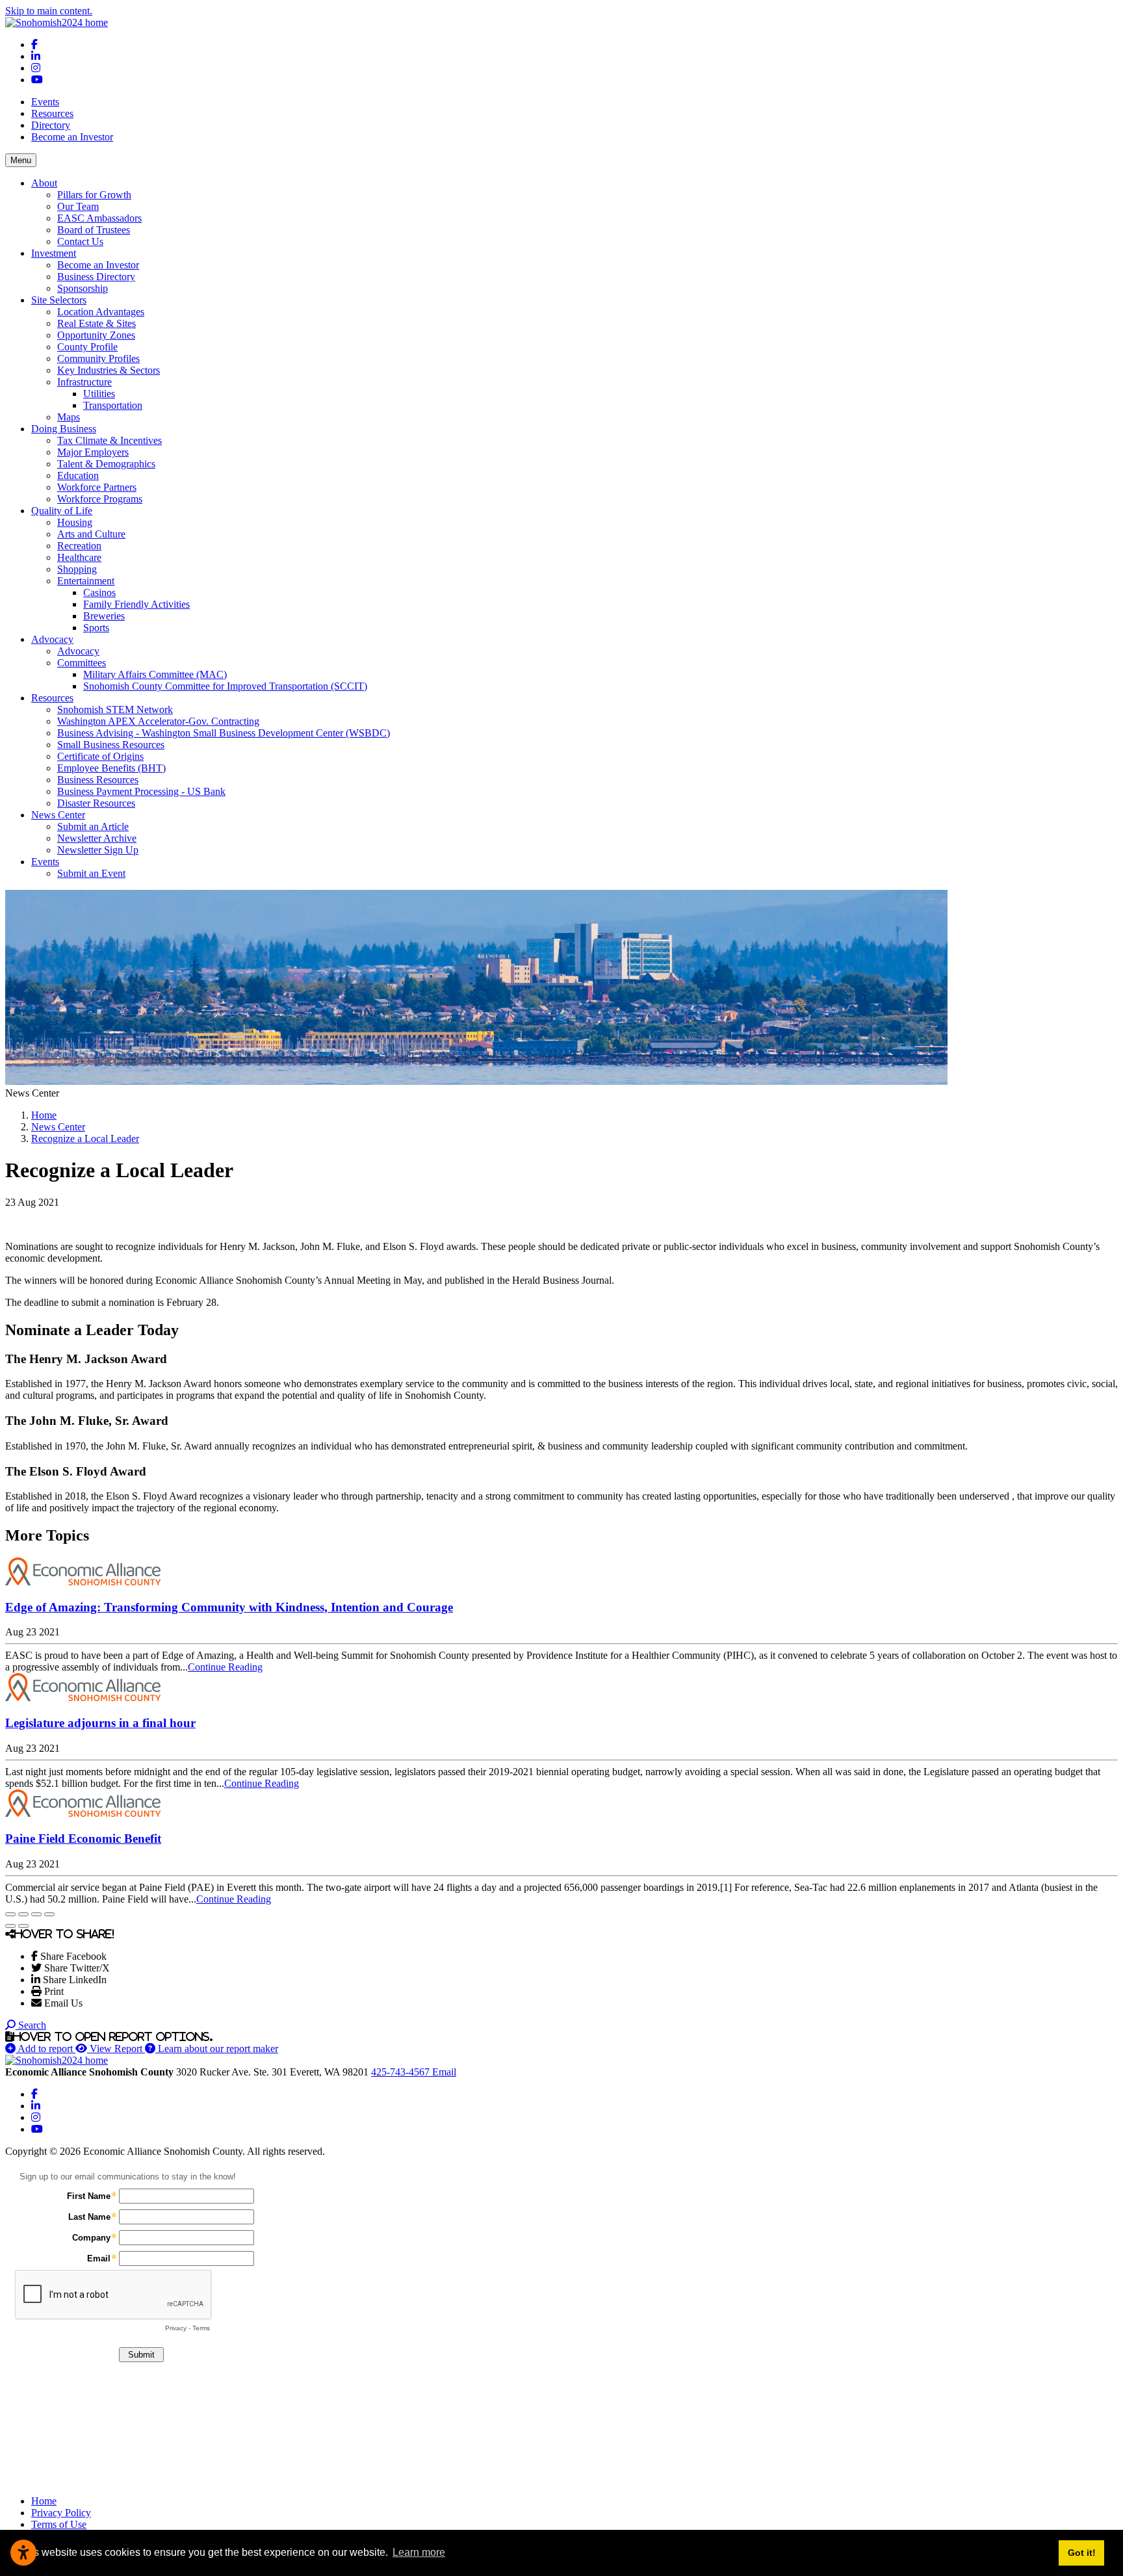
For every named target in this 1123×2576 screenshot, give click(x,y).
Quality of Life (62, 511)
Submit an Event (91, 873)
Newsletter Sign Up (98, 850)
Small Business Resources (111, 745)
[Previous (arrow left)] (10, 1926)
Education (78, 475)
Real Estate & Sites (97, 323)
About (44, 183)
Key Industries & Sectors (109, 370)
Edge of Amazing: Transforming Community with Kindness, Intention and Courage (229, 1607)
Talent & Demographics (106, 464)
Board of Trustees (94, 230)
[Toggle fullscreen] (36, 1914)
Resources (52, 113)
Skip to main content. (49, 11)
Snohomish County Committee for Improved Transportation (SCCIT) (225, 686)
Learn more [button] (419, 2552)
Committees (82, 663)
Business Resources (98, 780)
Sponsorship (83, 288)
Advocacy (52, 639)
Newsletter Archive (97, 838)
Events (45, 102)
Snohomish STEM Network (115, 709)
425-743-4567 (402, 2072)
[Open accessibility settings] (23, 2553)
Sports (96, 628)
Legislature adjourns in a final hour (100, 1723)
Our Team (78, 206)
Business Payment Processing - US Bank (141, 791)
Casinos (99, 592)
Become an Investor (72, 137)
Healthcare (79, 557)
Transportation (113, 405)
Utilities (99, 394)
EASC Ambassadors (99, 218)
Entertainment (86, 581)
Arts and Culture (91, 534)
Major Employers (93, 452)
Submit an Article (93, 826)
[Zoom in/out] (49, 1914)
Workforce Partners (97, 487)
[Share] (23, 1914)
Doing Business (64, 429)
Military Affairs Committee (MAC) (155, 674)
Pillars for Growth (94, 195)
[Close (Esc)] (10, 1914)
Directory (51, 125)
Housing (75, 522)
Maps (69, 417)
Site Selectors (59, 300)
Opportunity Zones (96, 335)
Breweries (104, 616)
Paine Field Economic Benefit (83, 1839)
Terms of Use (59, 2524)
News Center (58, 815)
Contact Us (80, 241)
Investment (54, 253)
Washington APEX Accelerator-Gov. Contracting (158, 721)
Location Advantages (101, 312)
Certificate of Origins (100, 756)
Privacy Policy (61, 2513)
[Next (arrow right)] (23, 1926)
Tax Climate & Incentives (110, 440)
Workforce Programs (100, 499)
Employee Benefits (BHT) (111, 768)
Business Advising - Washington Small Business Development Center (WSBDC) (224, 733)
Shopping (77, 569)
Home (44, 2501)
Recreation (79, 546)
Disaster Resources (96, 803)
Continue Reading (225, 1667)
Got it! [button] (1082, 2553)
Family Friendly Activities (136, 604)
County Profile (87, 347)
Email (444, 2072)
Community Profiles (98, 358)
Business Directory (96, 277)
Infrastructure (84, 382)
